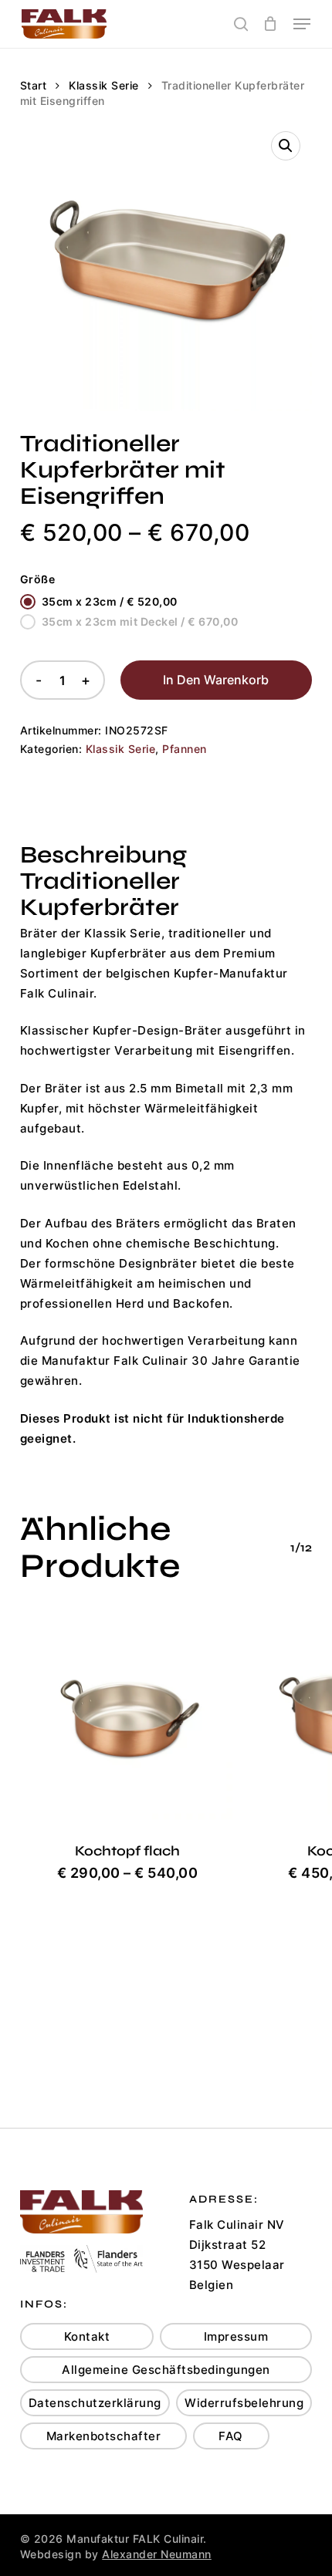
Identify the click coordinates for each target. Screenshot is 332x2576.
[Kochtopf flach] (128, 1715)
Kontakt (87, 2336)
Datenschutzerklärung (95, 2403)
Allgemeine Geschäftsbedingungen (166, 2370)
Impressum (236, 2336)
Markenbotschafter (104, 2436)
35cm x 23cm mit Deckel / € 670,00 (140, 621)
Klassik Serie (104, 86)
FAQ (231, 2436)
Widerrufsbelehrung (244, 2403)
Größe (38, 579)
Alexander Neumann (157, 2554)
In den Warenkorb (216, 680)
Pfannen (185, 749)
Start (34, 86)
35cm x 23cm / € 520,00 (110, 601)
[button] (302, 24)
